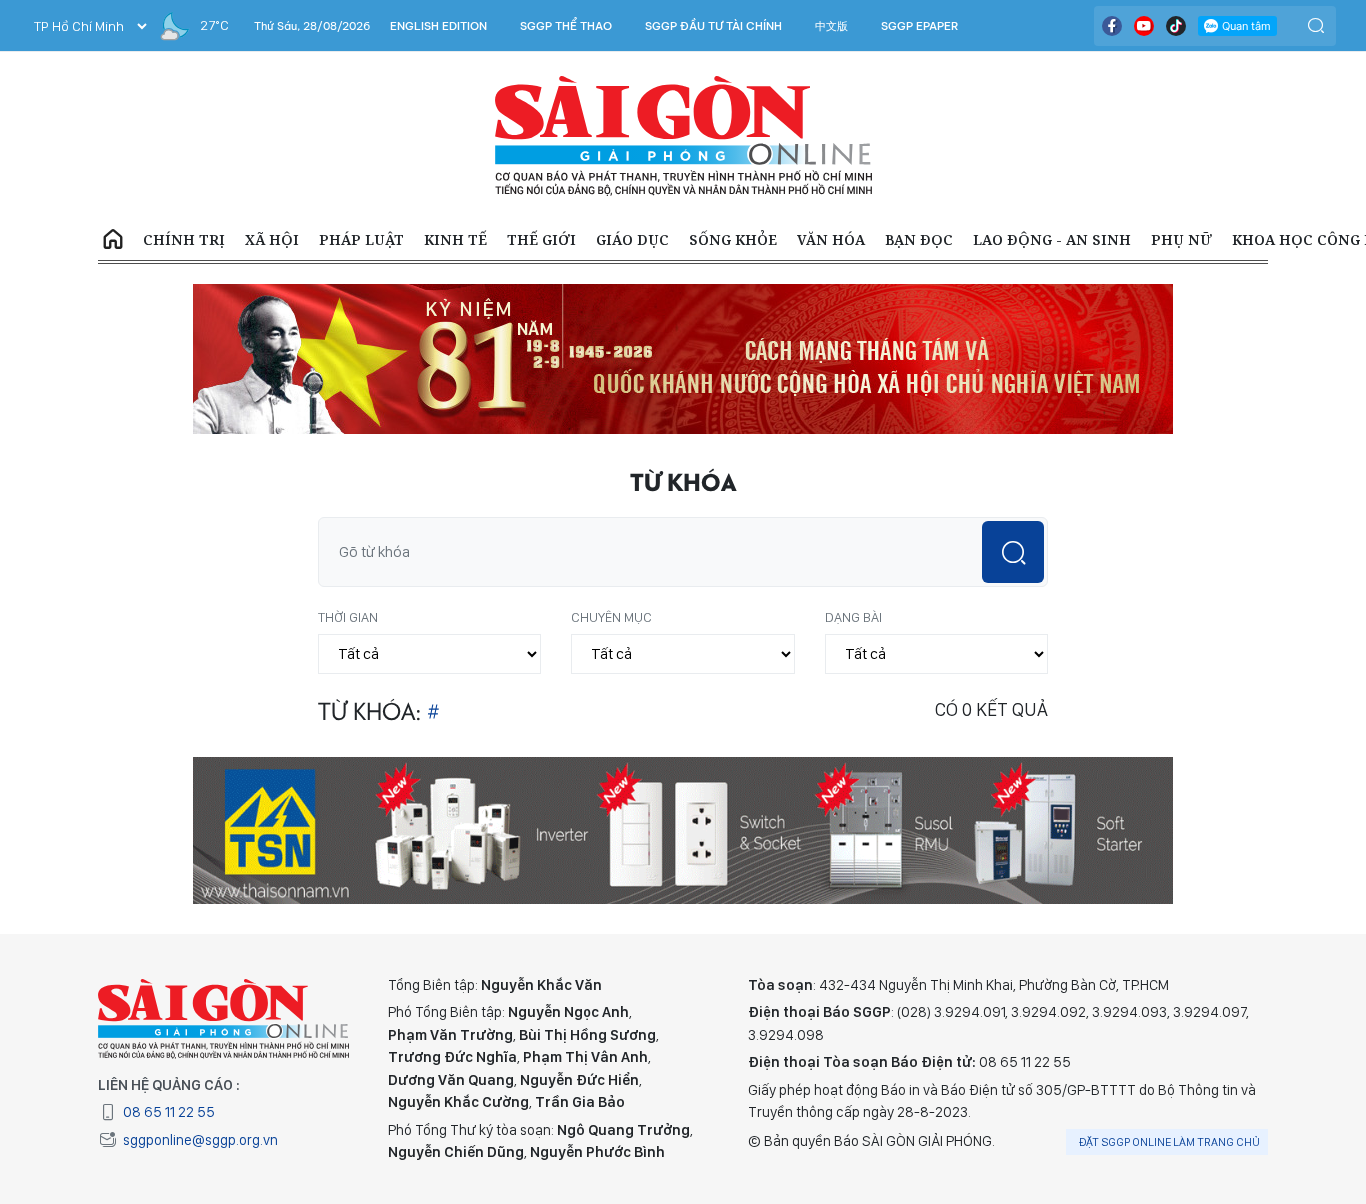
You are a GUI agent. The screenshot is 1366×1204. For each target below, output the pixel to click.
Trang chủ (113, 240)
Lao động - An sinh (1052, 239)
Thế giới (541, 239)
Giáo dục (632, 239)
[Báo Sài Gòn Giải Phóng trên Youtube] (1144, 26)
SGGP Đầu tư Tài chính (713, 26)
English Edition (438, 26)
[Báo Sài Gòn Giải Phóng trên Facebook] (1112, 26)
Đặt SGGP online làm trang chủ (1169, 1142)
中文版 (831, 26)
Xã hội (272, 239)
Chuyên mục (611, 617)
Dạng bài (853, 617)
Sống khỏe (733, 239)
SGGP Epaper (920, 26)
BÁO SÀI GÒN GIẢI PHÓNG (683, 136)
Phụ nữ (1181, 239)
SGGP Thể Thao (566, 26)
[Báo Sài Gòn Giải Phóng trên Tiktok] (1176, 26)
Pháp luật (361, 239)
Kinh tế (455, 239)
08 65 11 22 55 (169, 1112)
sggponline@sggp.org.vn (200, 1140)
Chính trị (184, 239)
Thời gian (348, 617)
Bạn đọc (919, 239)
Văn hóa (831, 239)
